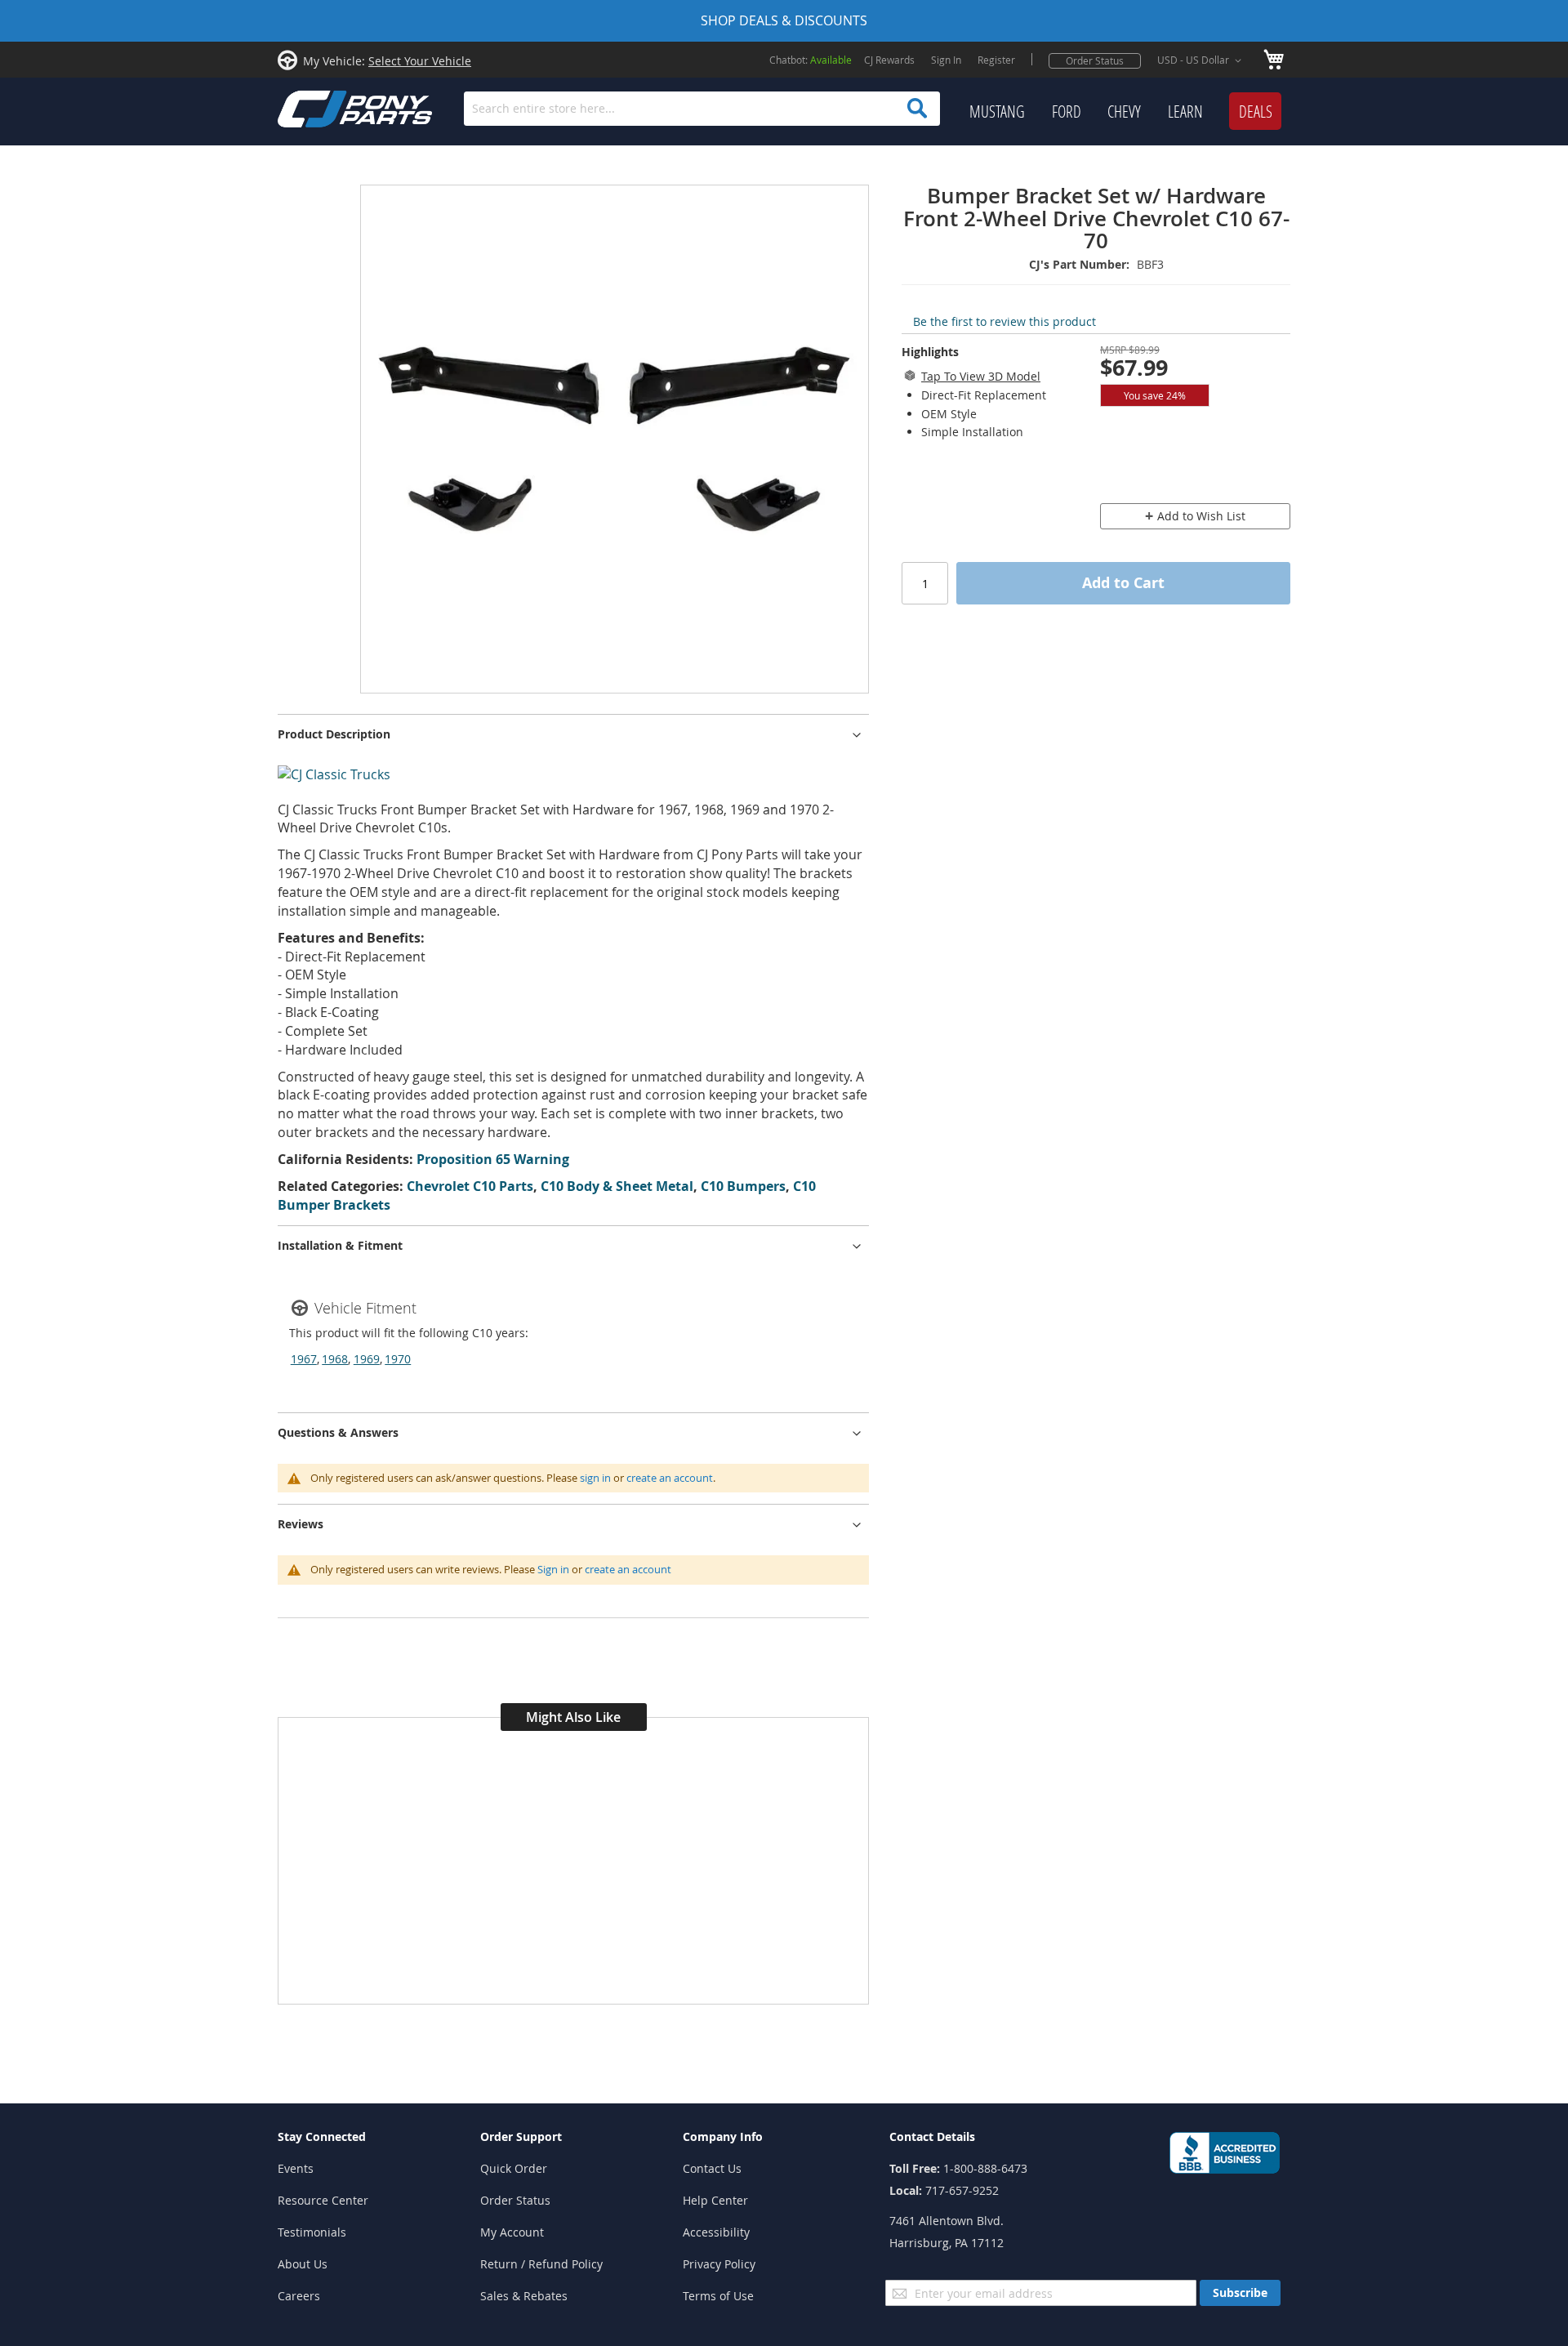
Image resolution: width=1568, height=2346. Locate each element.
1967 (304, 1359)
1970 (398, 1359)
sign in (595, 1478)
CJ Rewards (889, 60)
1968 (335, 1359)
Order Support (521, 2136)
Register (996, 60)
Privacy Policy (719, 2264)
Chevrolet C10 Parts (470, 1186)
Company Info (723, 2136)
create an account (670, 1478)
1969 (367, 1359)
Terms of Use (718, 2296)
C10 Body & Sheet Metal (617, 1186)
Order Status (1095, 60)
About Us (303, 2264)
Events (296, 2168)
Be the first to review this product (1004, 321)
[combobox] (702, 109)
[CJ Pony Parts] (318, 107)
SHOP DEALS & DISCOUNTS (784, 20)
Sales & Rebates (524, 2296)
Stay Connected (322, 2136)
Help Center (715, 2200)
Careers (299, 2296)
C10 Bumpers (743, 1186)
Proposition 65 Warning (493, 1159)
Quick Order (514, 2168)
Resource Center (323, 2200)
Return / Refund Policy (541, 2264)
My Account (512, 2232)
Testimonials (312, 2232)
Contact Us (712, 2168)
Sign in (553, 1569)
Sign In (946, 60)
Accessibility (716, 2232)
